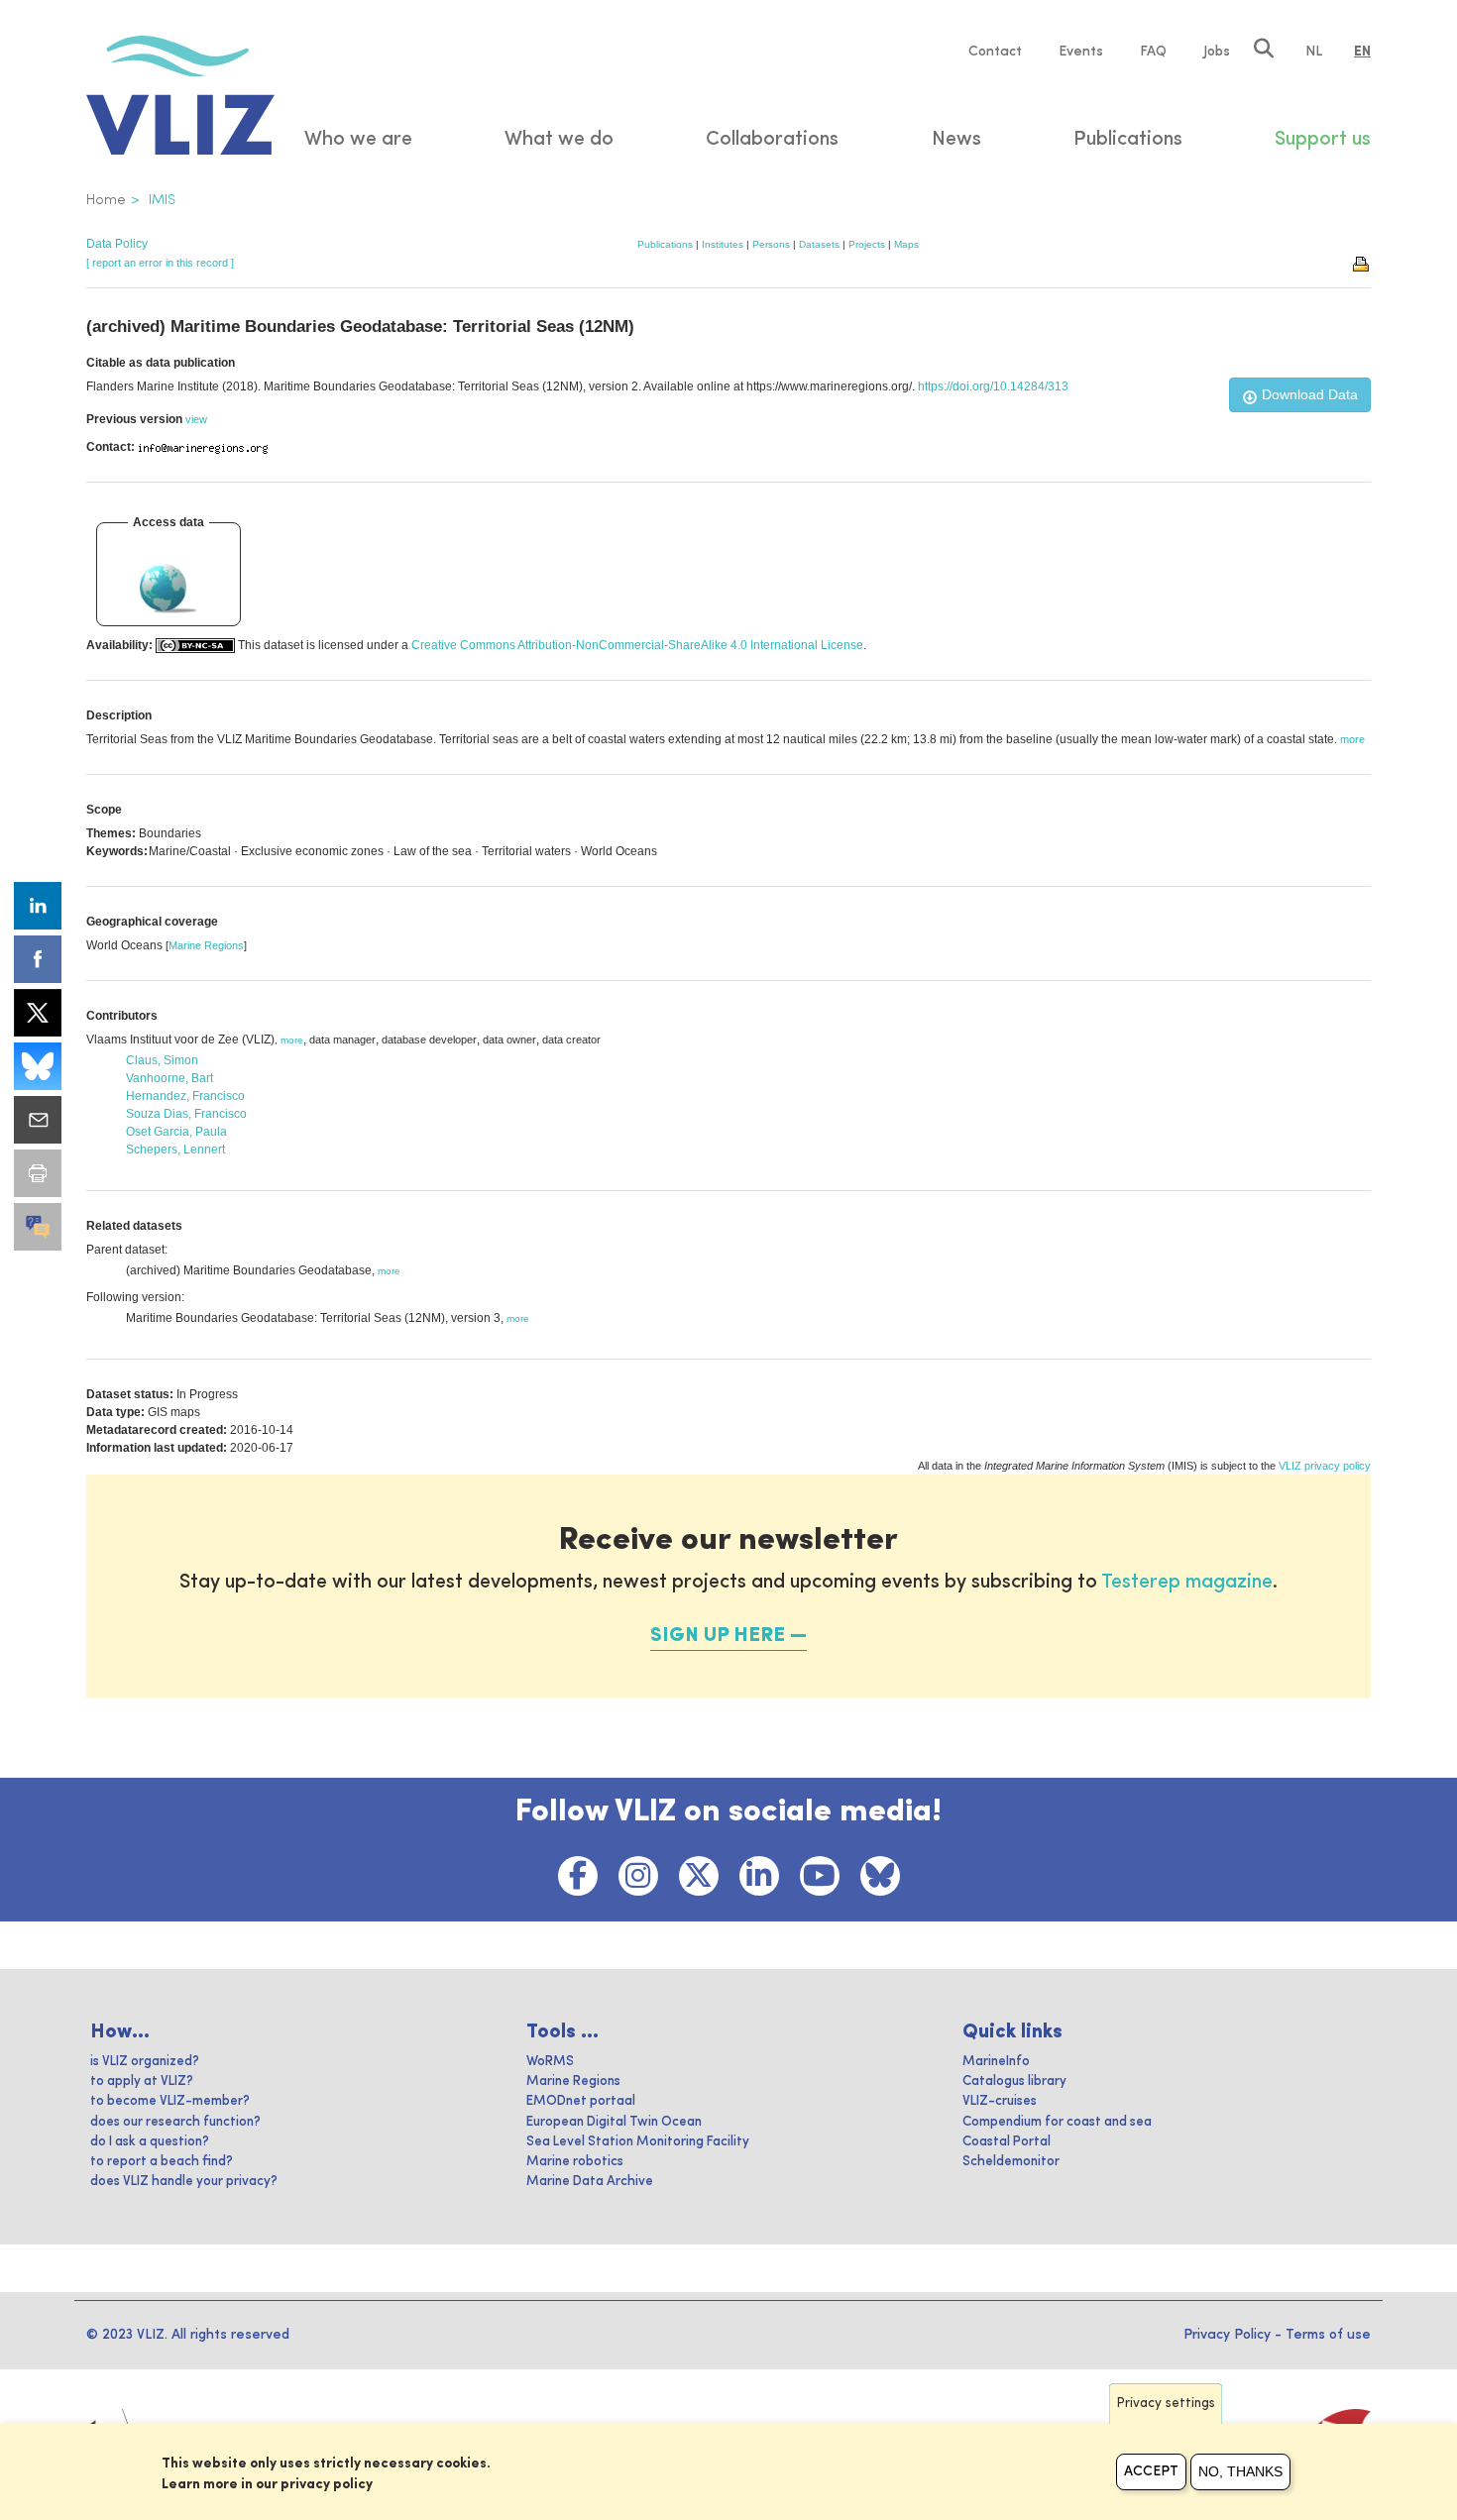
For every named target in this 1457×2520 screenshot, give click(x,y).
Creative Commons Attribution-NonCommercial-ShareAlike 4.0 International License (637, 645)
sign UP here (718, 1636)
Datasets (819, 244)
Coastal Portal (1007, 2142)
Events (1081, 52)
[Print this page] (1362, 263)
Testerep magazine (1187, 1583)
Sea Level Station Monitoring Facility (638, 2142)
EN (1362, 52)
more (292, 1040)
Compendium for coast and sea (1057, 2122)
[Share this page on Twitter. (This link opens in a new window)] (38, 1013)
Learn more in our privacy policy (267, 2484)
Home (106, 200)
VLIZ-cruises (1000, 2101)
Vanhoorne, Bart (169, 1078)
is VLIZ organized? (145, 2062)
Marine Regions (206, 945)
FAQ (1153, 52)
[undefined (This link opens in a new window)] (38, 1227)
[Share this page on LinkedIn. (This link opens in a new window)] (38, 906)
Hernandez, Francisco (185, 1096)
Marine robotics (575, 2162)
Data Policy (117, 244)
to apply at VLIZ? (142, 2082)
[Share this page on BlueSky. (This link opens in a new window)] (38, 1066)
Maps (906, 244)
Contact (995, 52)
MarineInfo (996, 2062)
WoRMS (550, 2062)
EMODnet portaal (581, 2101)
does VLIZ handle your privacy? (184, 2182)
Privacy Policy (1227, 2335)
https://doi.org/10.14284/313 (993, 386)
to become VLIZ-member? (170, 2101)
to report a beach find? (162, 2162)
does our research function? (175, 2122)
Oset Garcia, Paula (176, 1132)
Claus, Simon (162, 1060)
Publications (665, 244)
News (956, 140)
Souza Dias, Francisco (186, 1114)
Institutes (723, 244)
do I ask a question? (150, 2142)
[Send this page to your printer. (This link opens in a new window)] (38, 1173)
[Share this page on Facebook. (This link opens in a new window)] (38, 959)
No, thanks (1240, 2471)
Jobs (1217, 52)
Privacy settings (1166, 2404)
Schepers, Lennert (175, 1150)
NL (1314, 52)
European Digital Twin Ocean (614, 2122)
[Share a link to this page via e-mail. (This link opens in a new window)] (38, 1120)
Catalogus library (1014, 2082)
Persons (771, 244)
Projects (867, 244)
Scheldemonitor (1011, 2162)
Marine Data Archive (590, 2182)
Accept (1151, 2471)
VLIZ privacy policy (1325, 1466)
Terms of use (1328, 2335)
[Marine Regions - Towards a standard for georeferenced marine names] (169, 588)
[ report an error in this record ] (160, 263)
